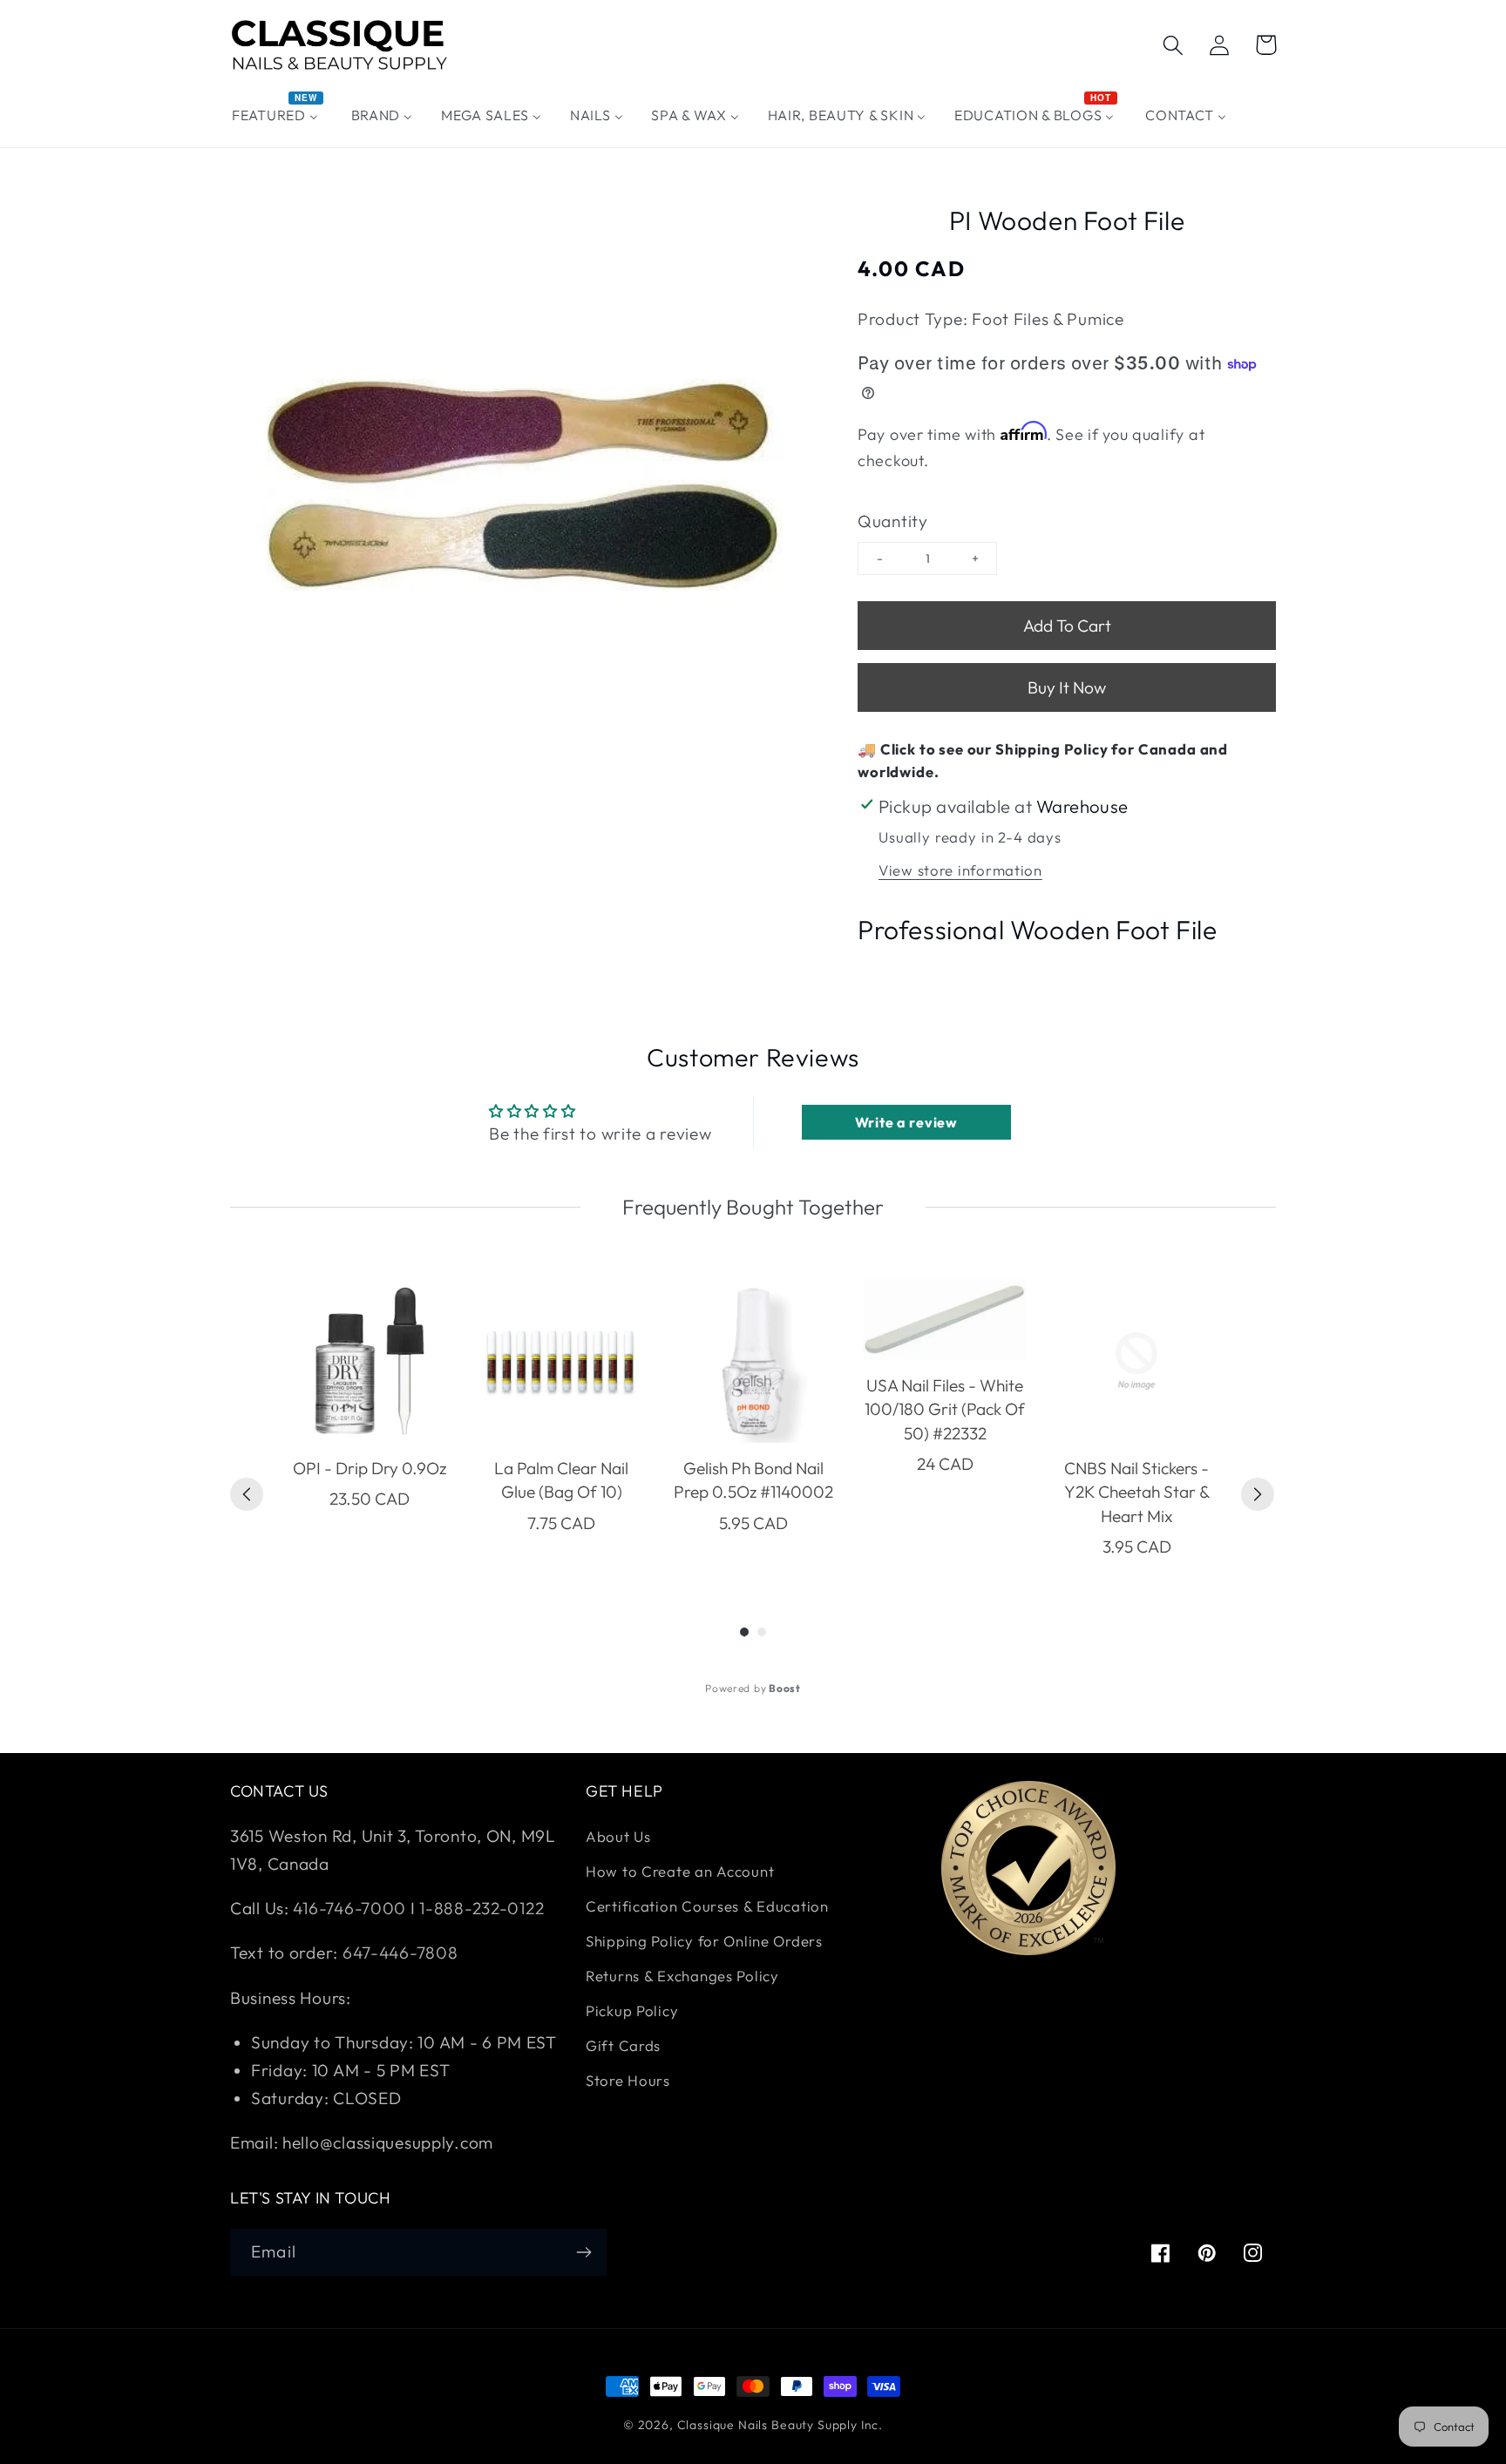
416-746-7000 (349, 1908)
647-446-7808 (400, 1953)
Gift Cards (623, 2045)
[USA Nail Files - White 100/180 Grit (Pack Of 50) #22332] (945, 1320)
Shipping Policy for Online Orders (704, 1941)
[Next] (1258, 1494)
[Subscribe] (583, 2252)
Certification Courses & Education (707, 1906)
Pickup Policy (632, 2010)
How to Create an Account (680, 1871)
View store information (960, 870)
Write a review (906, 1122)
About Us (618, 1836)
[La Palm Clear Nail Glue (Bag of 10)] (561, 1361)
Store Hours (628, 2080)
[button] (1174, 45)
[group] (370, 1419)
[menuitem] (278, 115)
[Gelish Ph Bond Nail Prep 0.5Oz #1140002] (753, 1361)
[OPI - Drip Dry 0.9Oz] (370, 1361)
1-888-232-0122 (480, 1908)
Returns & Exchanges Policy (682, 1976)
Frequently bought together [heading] (753, 1207)
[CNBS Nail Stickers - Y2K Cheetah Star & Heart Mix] (1136, 1361)
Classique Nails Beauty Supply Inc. (780, 2425)
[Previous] (247, 1494)
